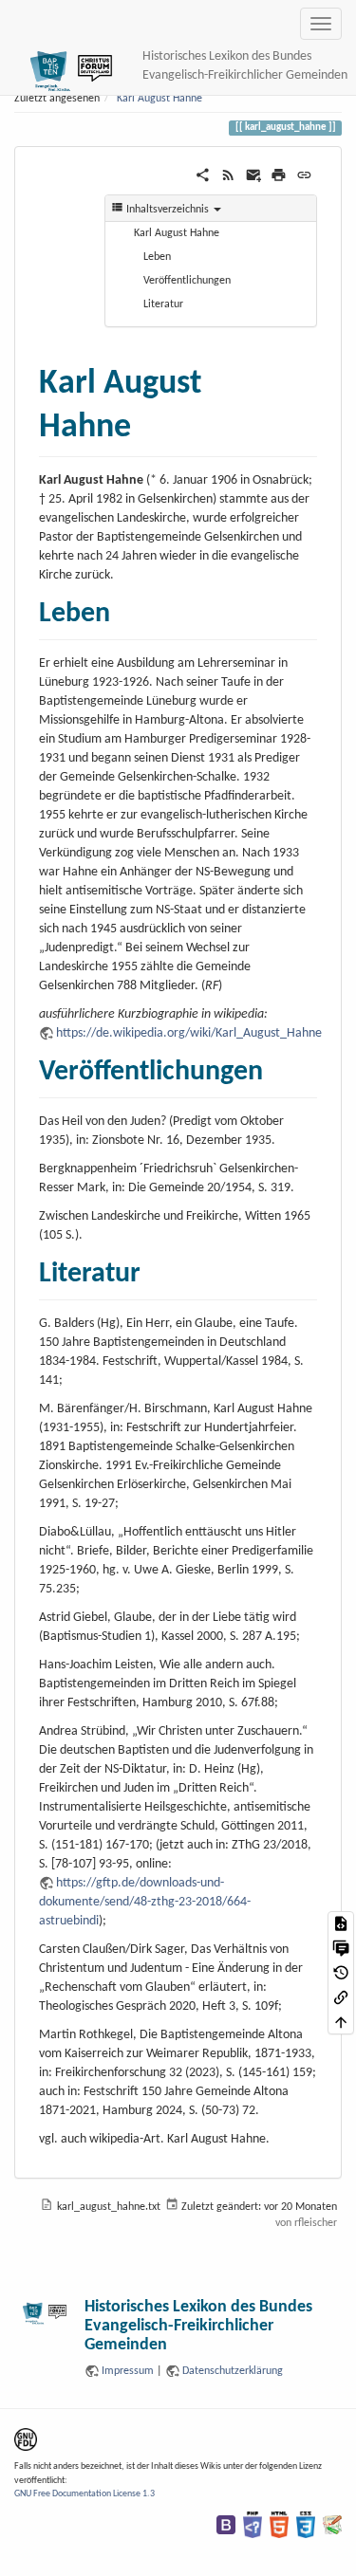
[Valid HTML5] (279, 2525)
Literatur (163, 304)
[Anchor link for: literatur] (155, 1269)
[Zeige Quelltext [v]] (341, 1923)
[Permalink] (304, 175)
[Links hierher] (341, 1997)
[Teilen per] (203, 175)
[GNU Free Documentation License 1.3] (26, 2439)
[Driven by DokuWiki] (332, 2525)
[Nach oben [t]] (341, 2022)
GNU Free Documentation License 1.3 (84, 2494)
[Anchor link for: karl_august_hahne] (149, 421)
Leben (157, 257)
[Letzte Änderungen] (228, 175)
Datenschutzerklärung (233, 2371)
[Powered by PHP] (253, 2525)
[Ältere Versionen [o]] (341, 1973)
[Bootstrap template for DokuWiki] (226, 2525)
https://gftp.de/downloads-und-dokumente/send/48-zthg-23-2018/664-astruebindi (145, 1902)
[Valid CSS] (306, 2525)
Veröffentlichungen (187, 281)
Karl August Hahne (159, 99)
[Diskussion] (341, 1948)
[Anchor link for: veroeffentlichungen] (277, 1067)
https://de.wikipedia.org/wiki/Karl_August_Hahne (189, 1033)
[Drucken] (279, 175)
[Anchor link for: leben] (124, 609)
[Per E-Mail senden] (254, 175)
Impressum (128, 2371)
